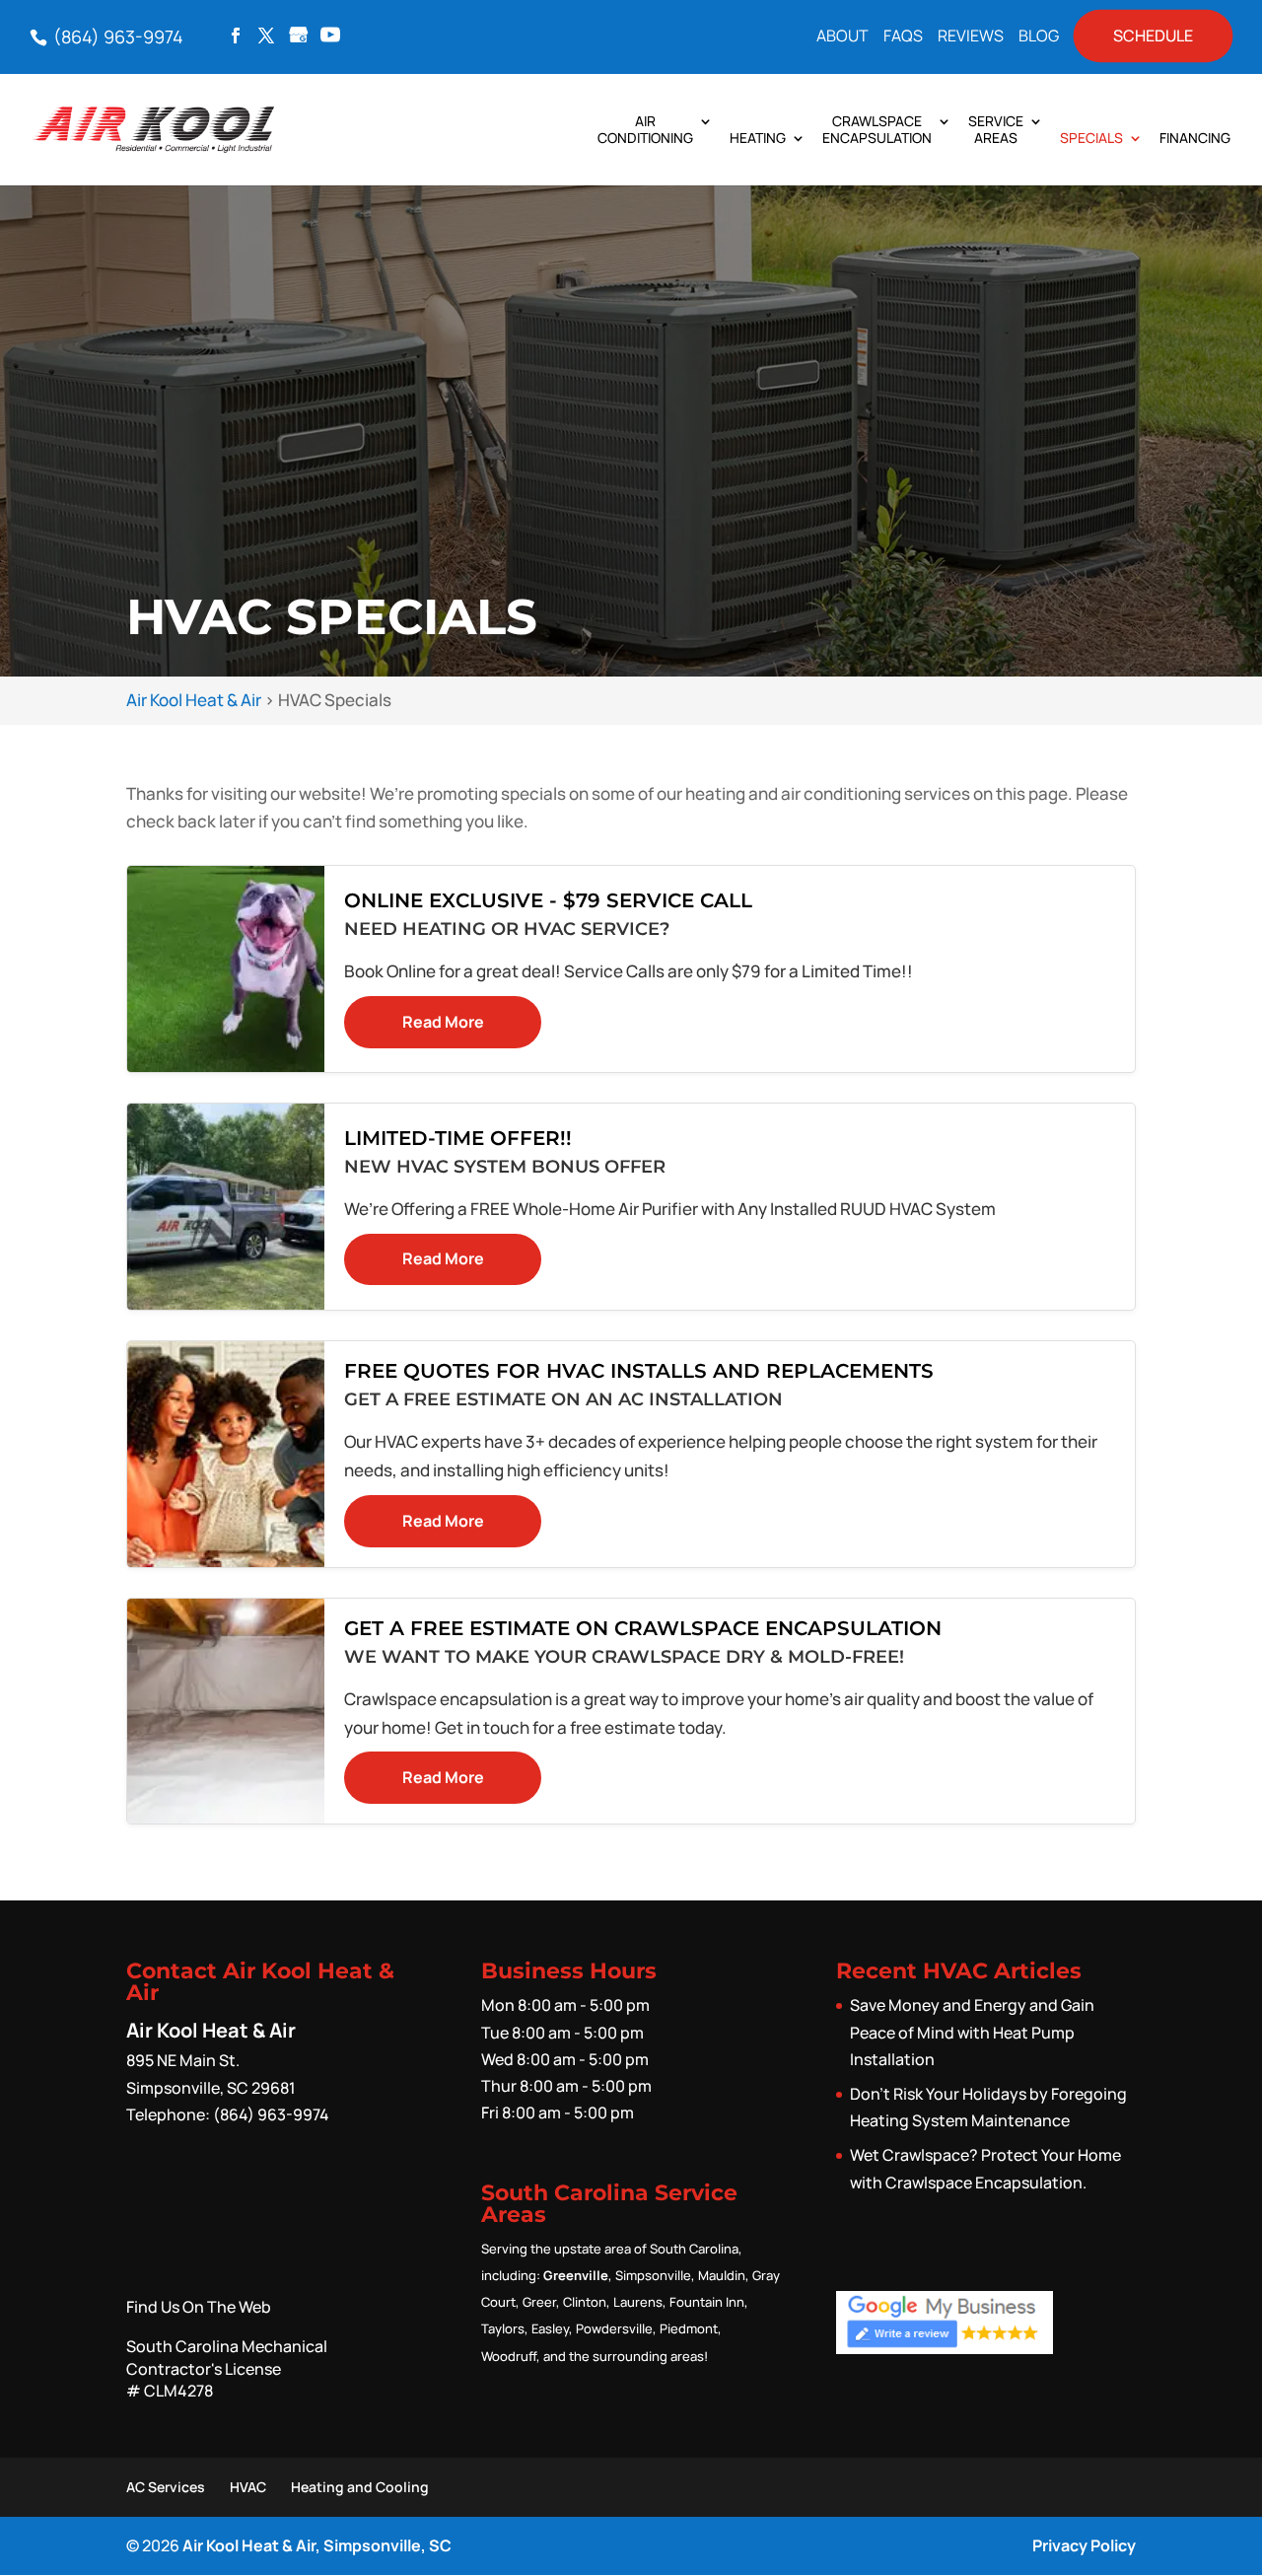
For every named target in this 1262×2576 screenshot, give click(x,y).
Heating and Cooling (360, 2487)
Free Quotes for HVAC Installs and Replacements (639, 1371)
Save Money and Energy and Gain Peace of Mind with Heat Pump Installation (972, 2032)
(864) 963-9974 (116, 36)
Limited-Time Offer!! (458, 1138)
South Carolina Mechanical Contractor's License (227, 2368)
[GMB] (299, 36)
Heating (758, 139)
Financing (1195, 139)
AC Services (166, 2487)
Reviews (971, 37)
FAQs (903, 37)
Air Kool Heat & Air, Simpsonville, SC (317, 2545)
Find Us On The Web (199, 2307)
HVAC (248, 2487)
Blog (1039, 37)
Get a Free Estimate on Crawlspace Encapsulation (643, 1628)
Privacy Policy (1084, 2545)
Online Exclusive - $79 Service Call (548, 900)
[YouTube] (330, 36)
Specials (1091, 139)
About (842, 37)
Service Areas (996, 130)
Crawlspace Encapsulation (877, 130)
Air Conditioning (645, 130)
